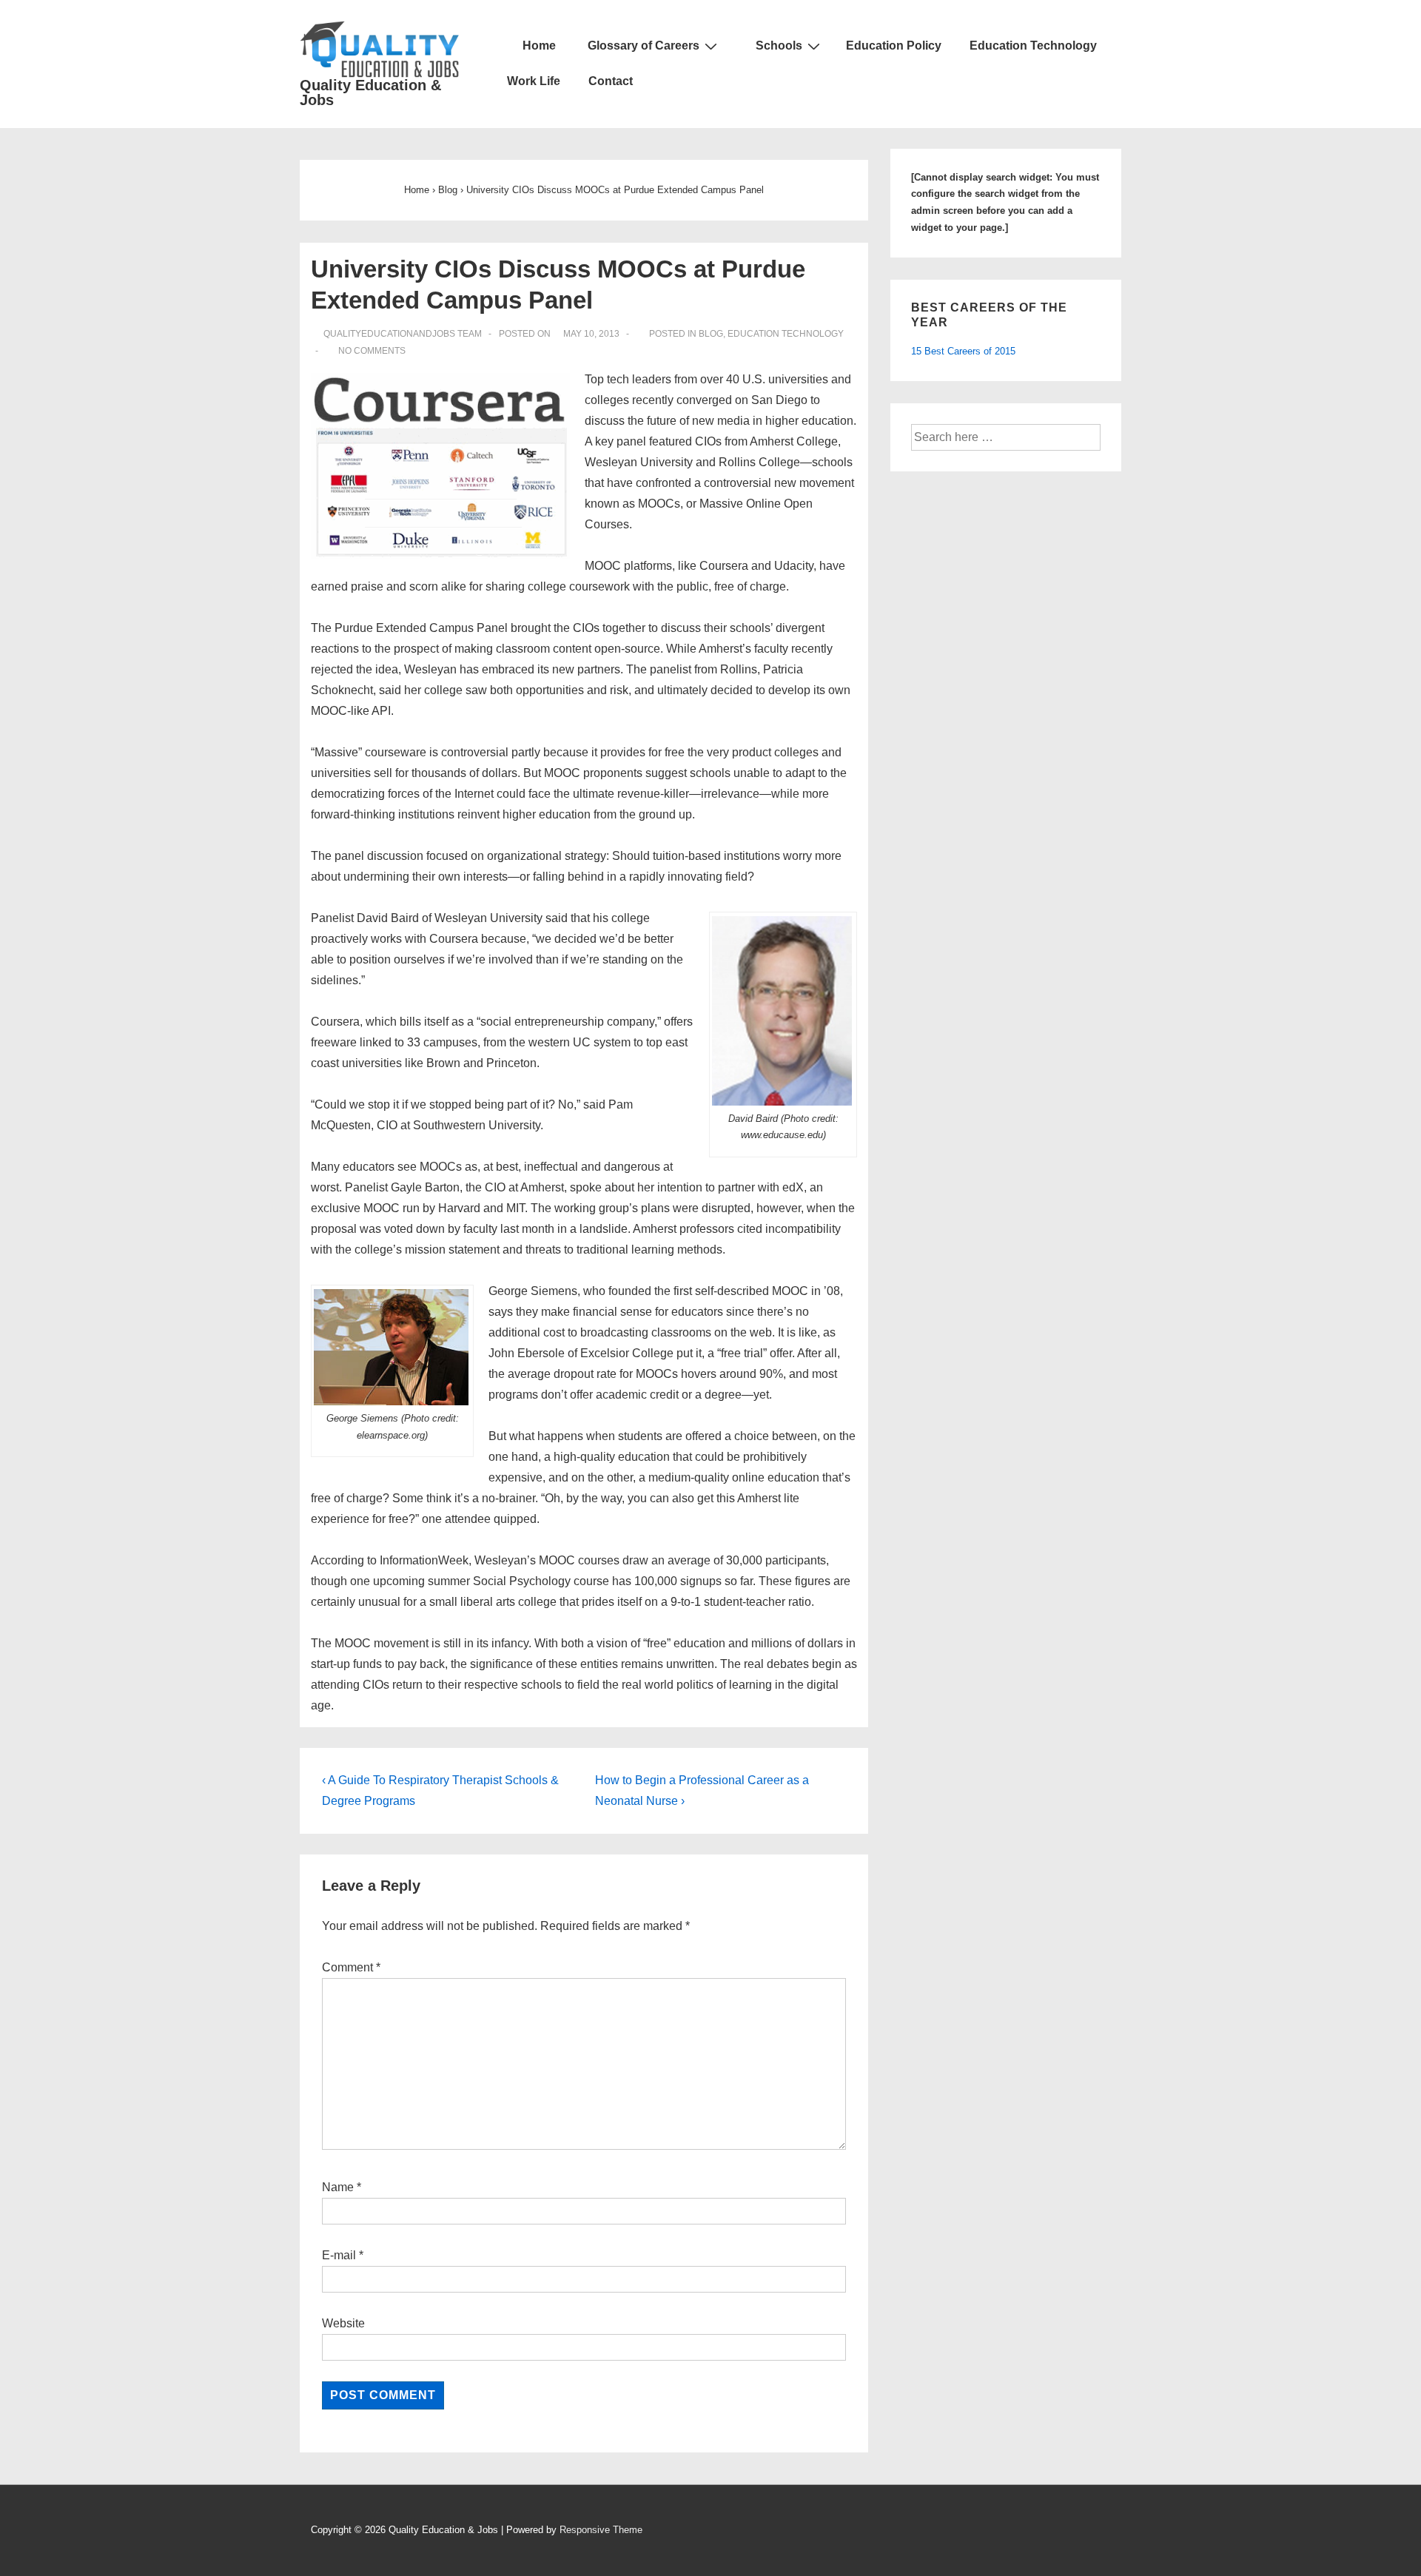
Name (338, 2187)
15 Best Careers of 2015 (963, 351)
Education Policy (894, 46)
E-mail (339, 2255)
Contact (611, 81)
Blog (711, 334)
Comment (351, 1967)
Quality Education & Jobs (370, 93)
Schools (779, 46)
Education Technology (1033, 46)
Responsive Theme (601, 2530)
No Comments (372, 351)
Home (538, 46)
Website (343, 2323)
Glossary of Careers (644, 46)
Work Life (534, 81)
